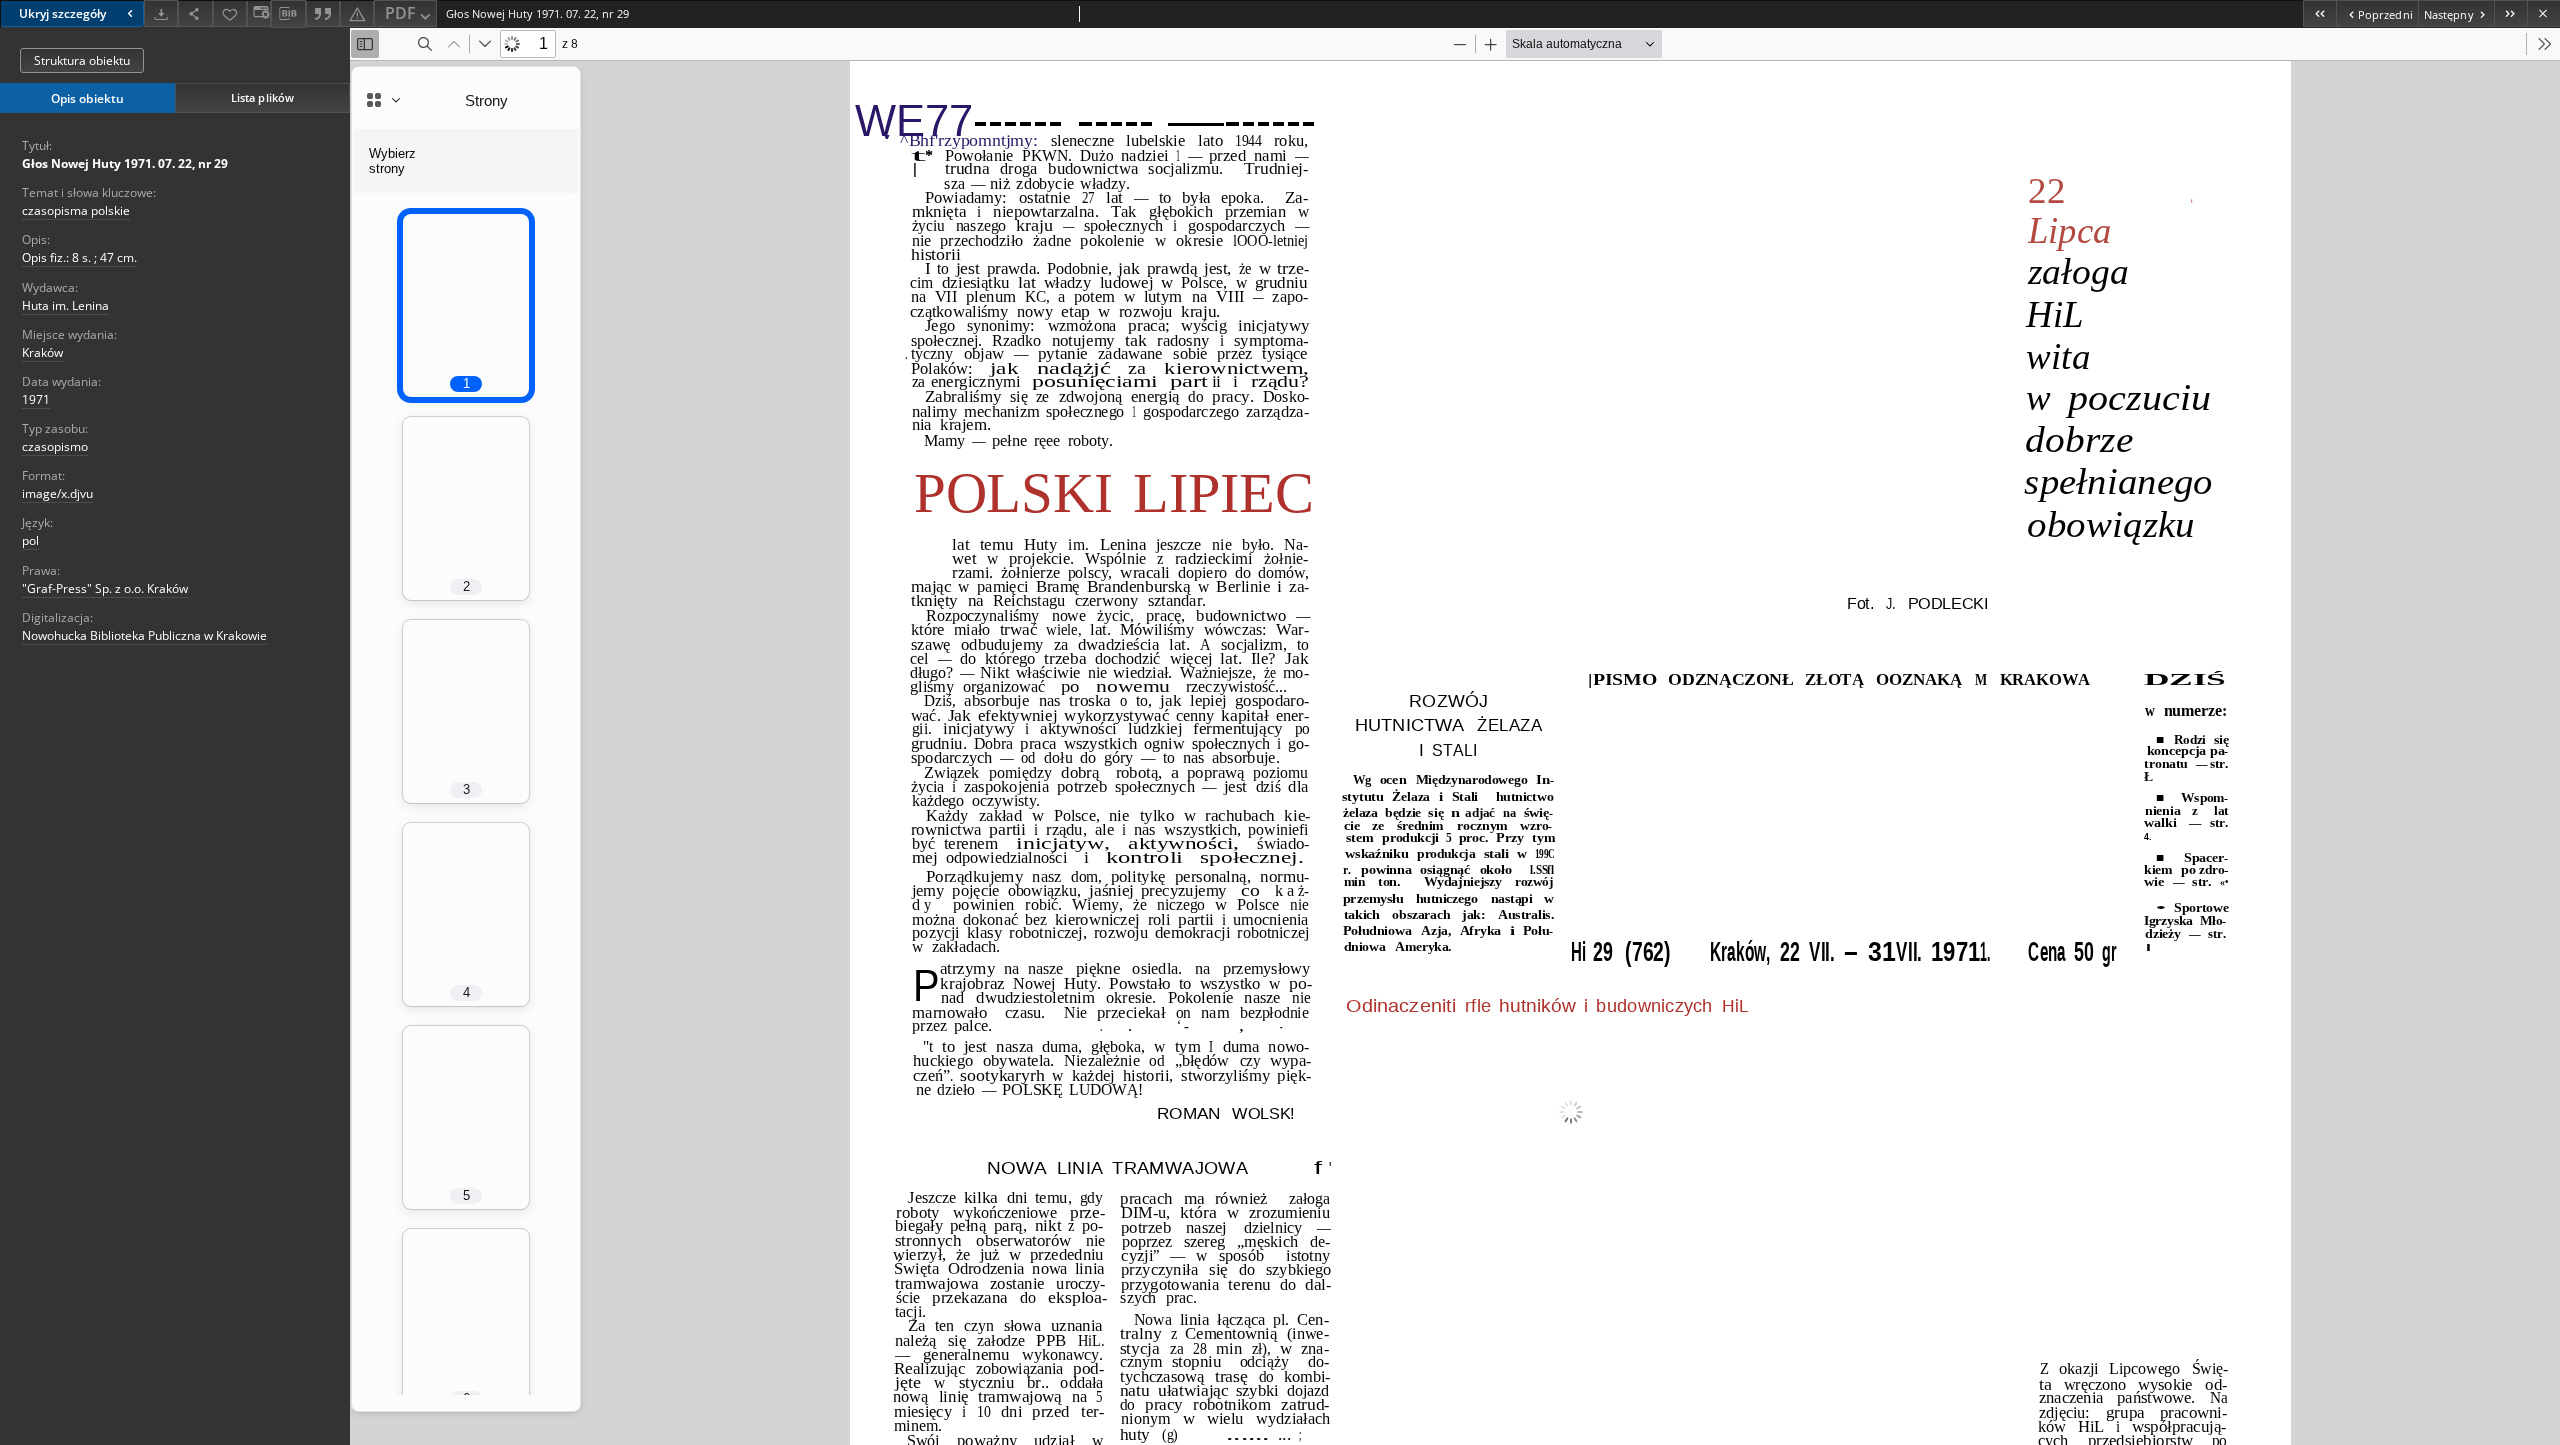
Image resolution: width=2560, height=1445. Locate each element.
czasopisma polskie (76, 210)
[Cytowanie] (323, 13)
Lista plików (262, 97)
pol (30, 540)
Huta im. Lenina (65, 305)
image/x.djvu (57, 493)
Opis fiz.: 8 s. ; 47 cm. (79, 257)
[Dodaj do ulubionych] (230, 13)
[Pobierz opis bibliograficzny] (288, 14)
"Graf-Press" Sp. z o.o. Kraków (105, 588)
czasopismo (55, 446)
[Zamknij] (2543, 13)
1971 (36, 399)
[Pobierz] (161, 13)
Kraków (42, 352)
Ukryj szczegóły (62, 13)
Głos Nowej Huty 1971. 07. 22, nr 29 (125, 163)
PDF (400, 13)
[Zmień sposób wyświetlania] (259, 13)
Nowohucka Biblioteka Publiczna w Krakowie (144, 635)
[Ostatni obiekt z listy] (2510, 13)
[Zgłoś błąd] (357, 13)
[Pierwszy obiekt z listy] (2319, 13)
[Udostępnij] (195, 13)
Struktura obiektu (82, 60)
